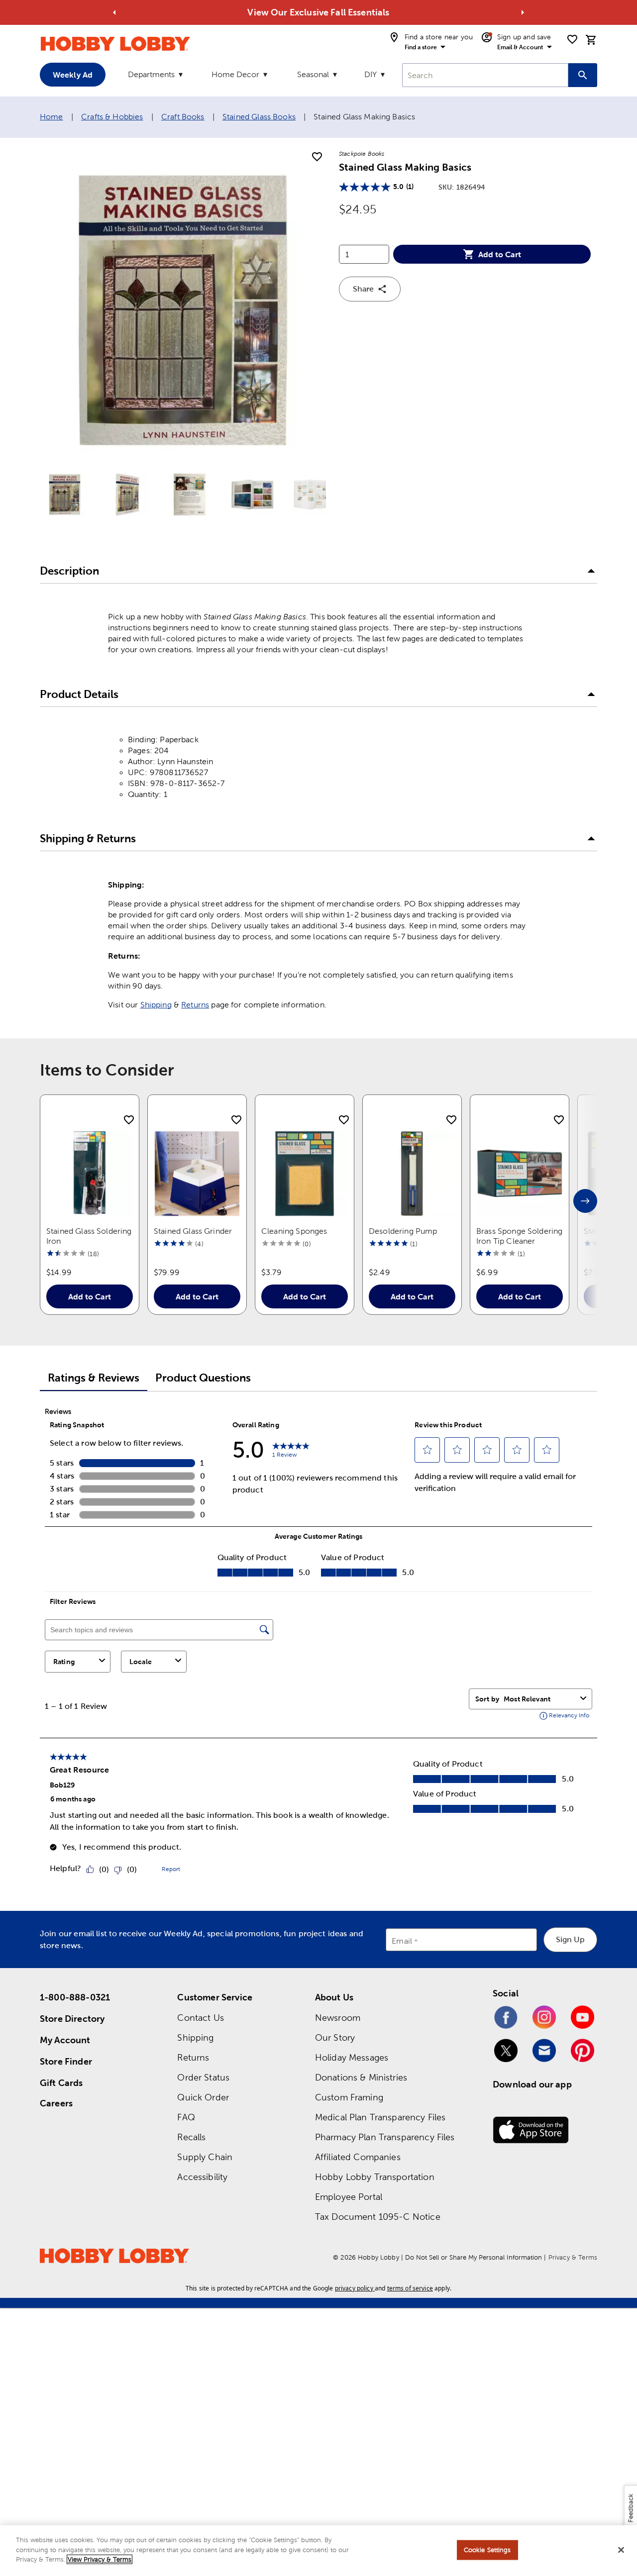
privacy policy (354, 2288)
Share (363, 289)
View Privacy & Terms (100, 2559)
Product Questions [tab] (203, 1378)
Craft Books (183, 117)
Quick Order (203, 2097)
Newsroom (338, 2018)
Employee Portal (349, 2197)
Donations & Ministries (361, 2077)
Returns (195, 1005)
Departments (151, 74)
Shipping (156, 1005)
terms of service (410, 2288)
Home (52, 117)
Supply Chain (205, 2157)
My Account (65, 2040)
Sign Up (570, 1939)
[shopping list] (572, 39)
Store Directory (72, 2019)
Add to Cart (500, 254)
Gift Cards (61, 2083)
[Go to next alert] (523, 12)
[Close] (621, 2550)
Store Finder (66, 2061)
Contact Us (201, 2018)
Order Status (203, 2077)
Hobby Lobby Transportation (375, 2177)
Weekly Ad (73, 75)
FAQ (186, 2117)
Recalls (191, 2137)
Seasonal (313, 74)
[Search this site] (583, 75)
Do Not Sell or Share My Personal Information (474, 2257)
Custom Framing (349, 2097)
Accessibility (202, 2177)
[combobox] (485, 75)
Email (402, 1941)
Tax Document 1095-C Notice (378, 2217)
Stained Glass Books (259, 117)
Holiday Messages (352, 2057)
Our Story (335, 2037)
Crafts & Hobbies (112, 117)
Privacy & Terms (573, 2257)
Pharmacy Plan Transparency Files (385, 2137)
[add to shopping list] (317, 157)
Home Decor (235, 74)
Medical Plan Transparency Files (380, 2117)
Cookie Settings (487, 2550)
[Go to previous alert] (114, 12)
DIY (371, 74)
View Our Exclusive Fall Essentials (318, 12)
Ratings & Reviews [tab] (94, 1378)
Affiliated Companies (358, 2157)
